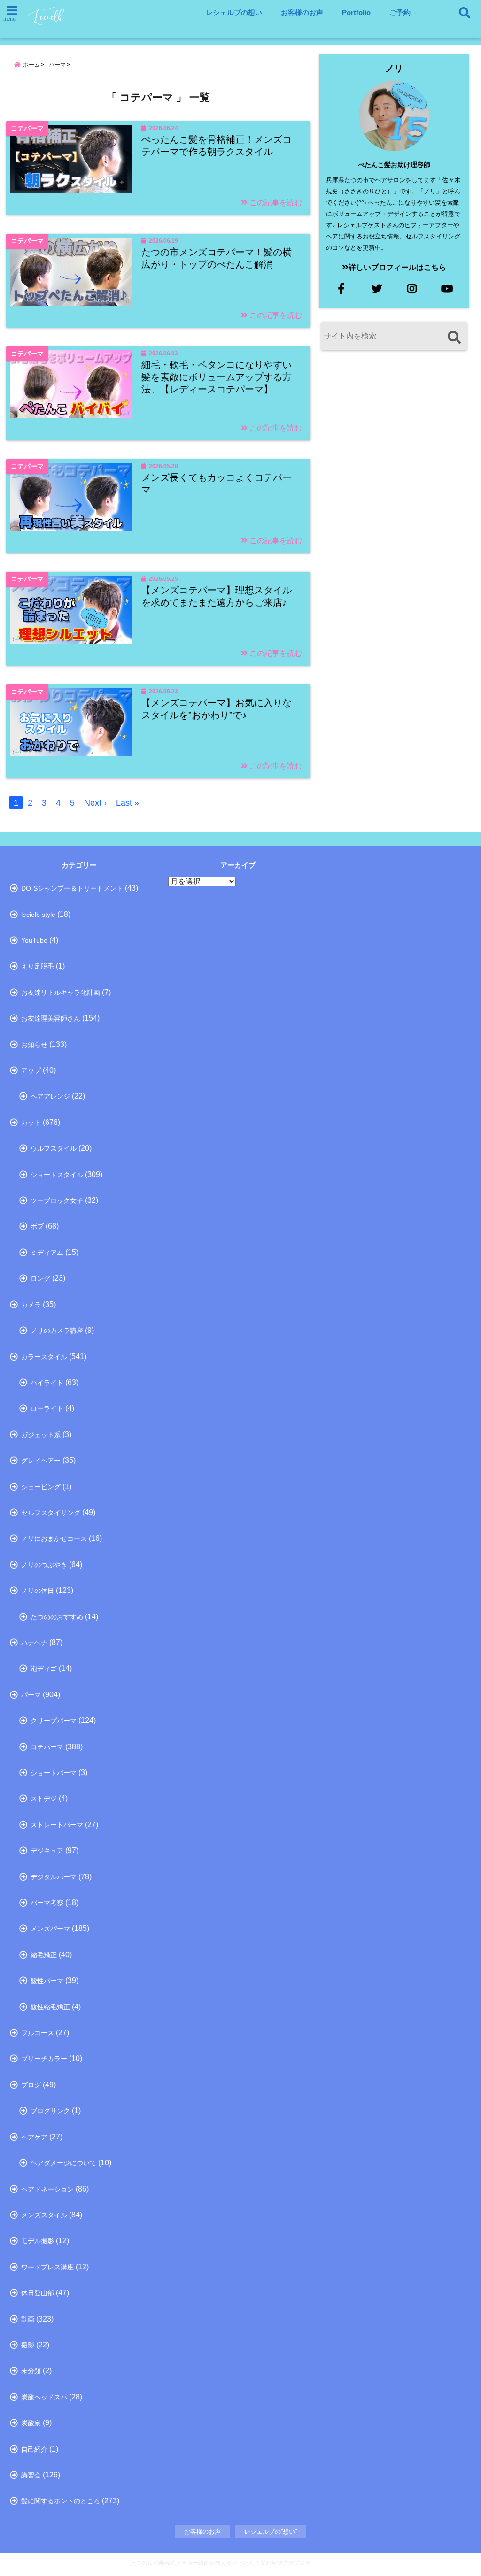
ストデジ (44, 1799)
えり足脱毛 (38, 966)
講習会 (31, 2475)
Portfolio (356, 12)
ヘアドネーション (47, 2189)
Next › (95, 803)
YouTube (34, 940)
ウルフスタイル (54, 1148)
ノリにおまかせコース (54, 1538)
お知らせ (34, 1045)
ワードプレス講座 (47, 2267)
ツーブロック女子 (57, 1200)
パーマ (31, 1695)
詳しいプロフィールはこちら (397, 267)
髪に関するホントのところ (61, 2501)
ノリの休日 (38, 1591)
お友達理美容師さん (51, 1018)
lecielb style (38, 915)
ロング (40, 1278)
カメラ (31, 1305)
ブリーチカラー (44, 2059)
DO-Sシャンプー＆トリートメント (72, 888)
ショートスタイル (57, 1175)
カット (31, 1123)
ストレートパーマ (57, 1825)
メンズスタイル (44, 2215)
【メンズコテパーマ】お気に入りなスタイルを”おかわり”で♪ (217, 709)
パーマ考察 (47, 1903)
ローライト (47, 1408)
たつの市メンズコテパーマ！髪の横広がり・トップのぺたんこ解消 (217, 258)
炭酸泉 (31, 2423)
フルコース (38, 2033)
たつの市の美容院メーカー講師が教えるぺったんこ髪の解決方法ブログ (221, 2563)
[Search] (454, 337)
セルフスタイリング (51, 1513)
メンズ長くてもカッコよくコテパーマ (217, 484)
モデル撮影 (38, 2241)
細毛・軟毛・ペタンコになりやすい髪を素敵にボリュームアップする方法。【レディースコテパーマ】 (217, 377)
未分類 (31, 2371)
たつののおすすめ (57, 1617)
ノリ (394, 68)
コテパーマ (47, 1747)
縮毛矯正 (44, 1955)
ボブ (37, 1226)
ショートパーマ (54, 1773)
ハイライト (47, 1383)
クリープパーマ (54, 1721)
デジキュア (47, 1851)
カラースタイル (44, 1357)
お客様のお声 (302, 12)
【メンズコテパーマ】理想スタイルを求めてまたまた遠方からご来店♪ (217, 596)
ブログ (31, 2085)
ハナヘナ (34, 1643)
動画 (28, 2319)
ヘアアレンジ (50, 1096)
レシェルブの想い (234, 12)
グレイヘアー (41, 1461)
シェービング (41, 1487)
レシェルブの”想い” (271, 2532)
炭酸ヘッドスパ (44, 2397)
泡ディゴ (44, 1669)
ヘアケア (34, 2137)
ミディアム (47, 1253)
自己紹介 (34, 2449)
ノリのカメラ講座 (57, 1330)
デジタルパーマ (54, 1877)
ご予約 (400, 12)
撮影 (28, 2345)
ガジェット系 (41, 1435)
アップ (31, 1070)
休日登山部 (38, 2293)
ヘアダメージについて (63, 2163)
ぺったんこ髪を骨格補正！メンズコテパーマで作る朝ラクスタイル (217, 146)
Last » (128, 803)
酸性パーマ (47, 1981)
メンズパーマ (50, 1929)
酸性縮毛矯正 (50, 2007)
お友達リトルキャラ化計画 (61, 992)
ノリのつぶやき (44, 1565)
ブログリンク (50, 2111)
